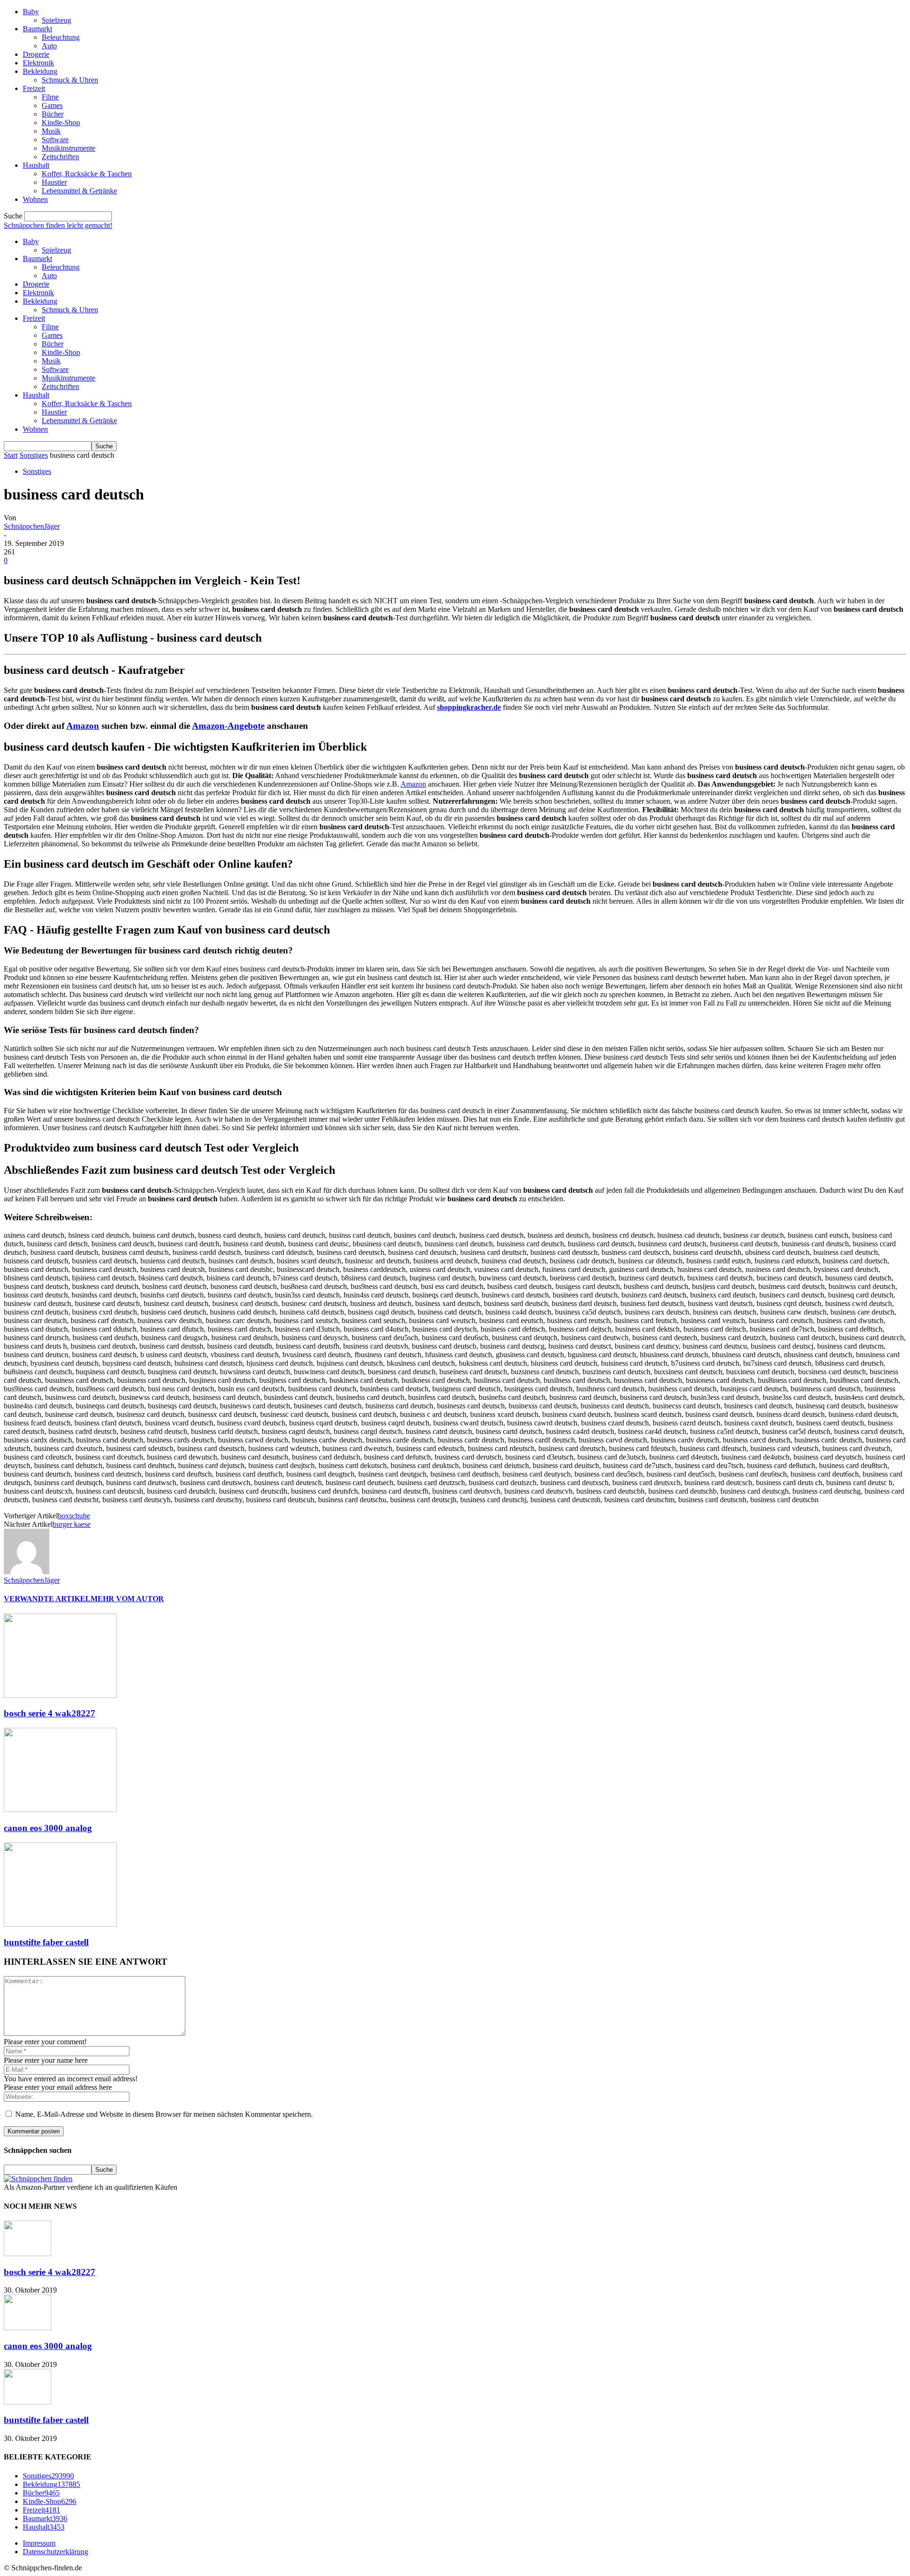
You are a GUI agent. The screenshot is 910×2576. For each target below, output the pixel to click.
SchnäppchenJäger (32, 526)
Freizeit (34, 88)
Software (55, 140)
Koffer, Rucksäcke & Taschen (87, 174)
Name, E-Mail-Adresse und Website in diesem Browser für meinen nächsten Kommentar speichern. (164, 2114)
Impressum (39, 2543)
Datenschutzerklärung (55, 2552)
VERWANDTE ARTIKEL (47, 1599)
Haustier (54, 182)
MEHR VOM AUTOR (127, 1599)
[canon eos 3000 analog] (60, 1810)
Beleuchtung (61, 37)
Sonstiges (34, 455)
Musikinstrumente (68, 148)
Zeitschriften (60, 157)
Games (52, 105)
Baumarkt (37, 29)
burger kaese (72, 1524)
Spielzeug (56, 20)
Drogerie (36, 54)
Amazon (83, 726)
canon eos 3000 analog (48, 1828)
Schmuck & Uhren (70, 80)
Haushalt (36, 165)
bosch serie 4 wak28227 (50, 1713)
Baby (31, 12)
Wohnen (35, 199)
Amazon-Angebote (228, 726)
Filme (50, 97)
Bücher (53, 114)
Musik (51, 131)
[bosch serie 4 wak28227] (60, 1695)
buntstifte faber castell (46, 1942)
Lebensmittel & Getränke (79, 191)
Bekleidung (40, 71)
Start (11, 455)
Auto (49, 46)
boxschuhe (74, 1516)
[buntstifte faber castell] (60, 1924)
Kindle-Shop (61, 122)
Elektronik (38, 63)
